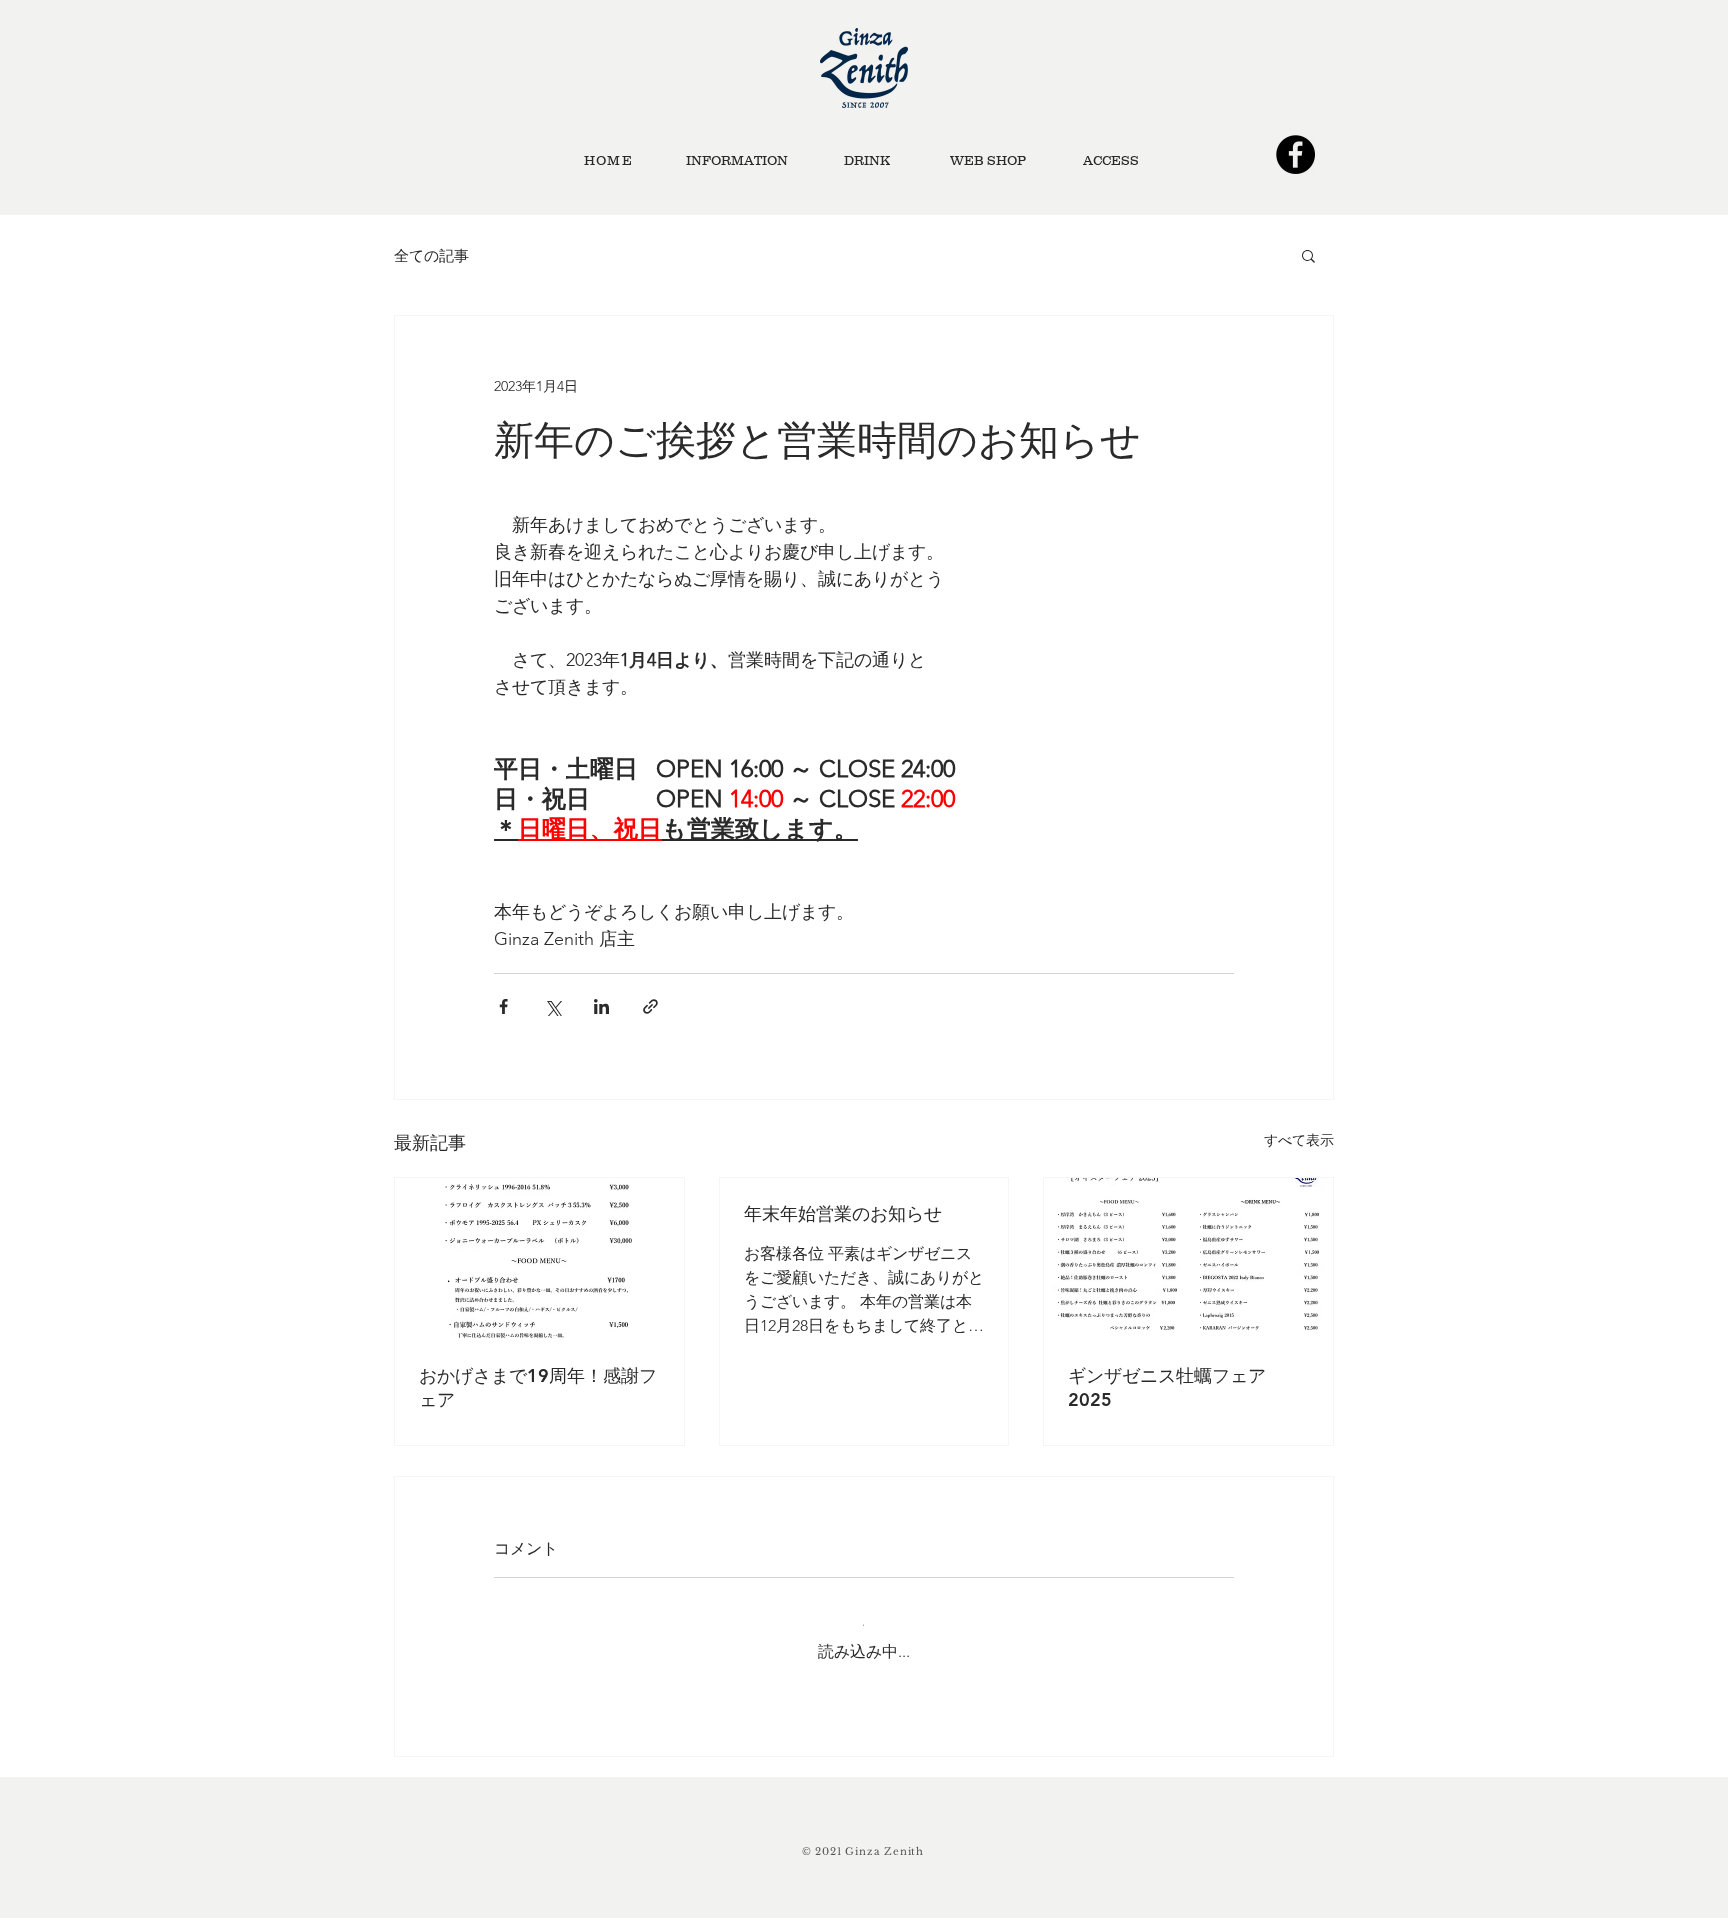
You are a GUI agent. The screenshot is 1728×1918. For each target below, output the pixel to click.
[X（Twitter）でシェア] (552, 1006)
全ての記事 (431, 255)
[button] (1308, 255)
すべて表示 (1299, 1140)
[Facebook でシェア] (503, 1006)
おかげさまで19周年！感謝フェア (538, 1387)
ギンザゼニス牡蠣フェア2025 (1167, 1387)
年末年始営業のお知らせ (843, 1213)
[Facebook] (1295, 154)
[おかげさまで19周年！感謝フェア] (539, 1259)
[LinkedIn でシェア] (601, 1006)
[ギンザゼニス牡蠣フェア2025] (1188, 1259)
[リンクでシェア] (650, 1006)
